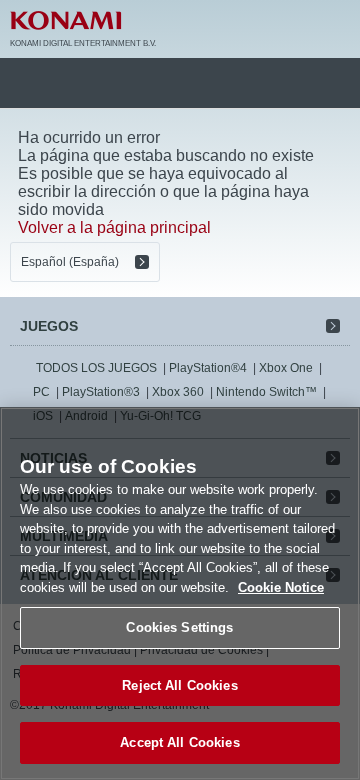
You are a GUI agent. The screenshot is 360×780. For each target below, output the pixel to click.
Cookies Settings (179, 627)
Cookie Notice (281, 587)
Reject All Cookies (179, 685)
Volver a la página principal (114, 227)
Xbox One (286, 368)
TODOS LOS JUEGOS (96, 368)
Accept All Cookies (179, 742)
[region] (180, 593)
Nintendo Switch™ (266, 392)
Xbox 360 (178, 392)
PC (41, 392)
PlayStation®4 (208, 368)
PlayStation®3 (101, 392)
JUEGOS (49, 326)
